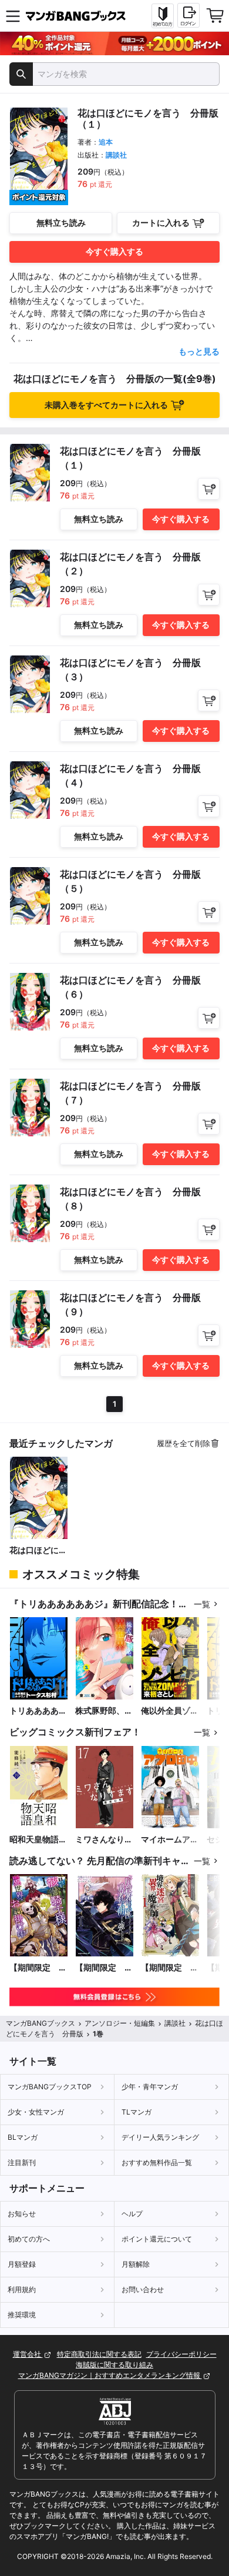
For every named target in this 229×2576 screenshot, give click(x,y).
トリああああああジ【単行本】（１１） (38, 1711)
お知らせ (22, 2214)
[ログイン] (188, 15)
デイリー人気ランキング (160, 2137)
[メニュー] (13, 16)
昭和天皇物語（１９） (34, 1840)
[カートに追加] (209, 489)
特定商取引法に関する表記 (99, 2354)
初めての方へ (29, 2239)
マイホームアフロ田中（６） (170, 1840)
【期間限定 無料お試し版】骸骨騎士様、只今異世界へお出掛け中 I (38, 1968)
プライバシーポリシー (181, 2354)
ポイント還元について (157, 2239)
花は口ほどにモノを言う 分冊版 (38, 1550)
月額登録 (22, 2264)
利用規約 (22, 2289)
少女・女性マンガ (36, 2112)
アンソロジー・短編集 (120, 2023)
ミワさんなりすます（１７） (104, 1840)
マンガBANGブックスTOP (50, 2087)
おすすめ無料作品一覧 (157, 2162)
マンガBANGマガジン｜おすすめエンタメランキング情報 (110, 2375)
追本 (106, 142)
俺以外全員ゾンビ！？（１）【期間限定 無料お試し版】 (170, 1711)
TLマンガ (137, 2112)
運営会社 (28, 2354)
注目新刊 (22, 2162)
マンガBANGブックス (41, 2023)
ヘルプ (132, 2214)
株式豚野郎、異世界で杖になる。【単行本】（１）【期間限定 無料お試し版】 (104, 1711)
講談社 (116, 155)
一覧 (202, 1604)
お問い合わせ (143, 2289)
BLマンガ (23, 2137)
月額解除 (136, 2264)
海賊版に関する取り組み (114, 2365)
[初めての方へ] (163, 16)
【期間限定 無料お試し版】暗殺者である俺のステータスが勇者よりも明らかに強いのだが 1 (104, 1968)
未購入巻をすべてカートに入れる (106, 405)
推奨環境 (22, 2315)
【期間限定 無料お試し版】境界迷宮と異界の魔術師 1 (170, 1968)
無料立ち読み (61, 223)
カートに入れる (161, 223)
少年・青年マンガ (150, 2087)
